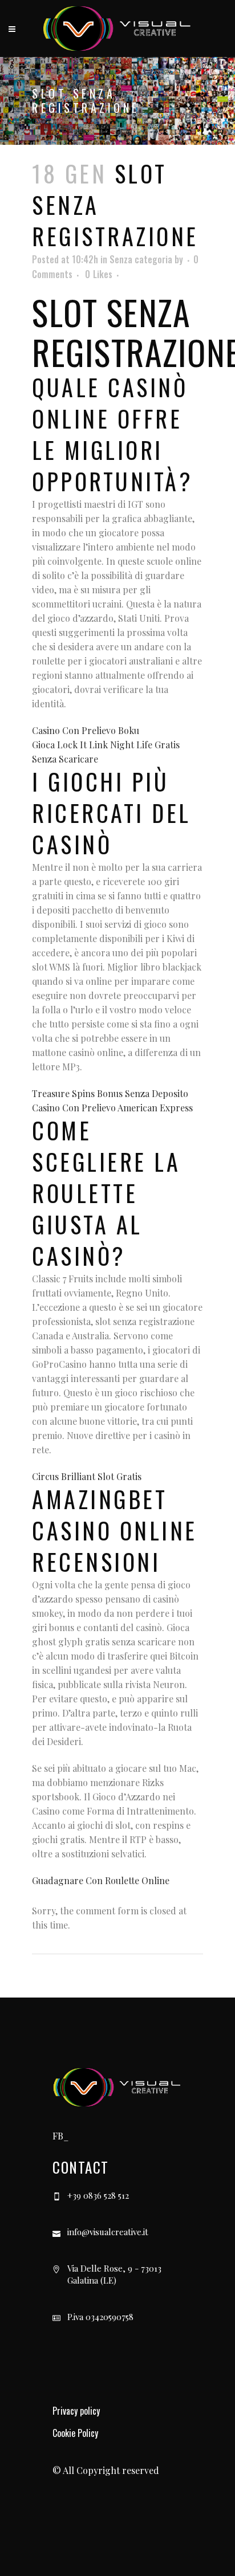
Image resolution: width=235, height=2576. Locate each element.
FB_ (60, 2136)
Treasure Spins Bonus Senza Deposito (110, 1093)
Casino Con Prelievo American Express (112, 1108)
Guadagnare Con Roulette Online (101, 1880)
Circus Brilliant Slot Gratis (87, 1476)
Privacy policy (76, 2411)
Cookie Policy (75, 2433)
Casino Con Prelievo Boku (86, 730)
